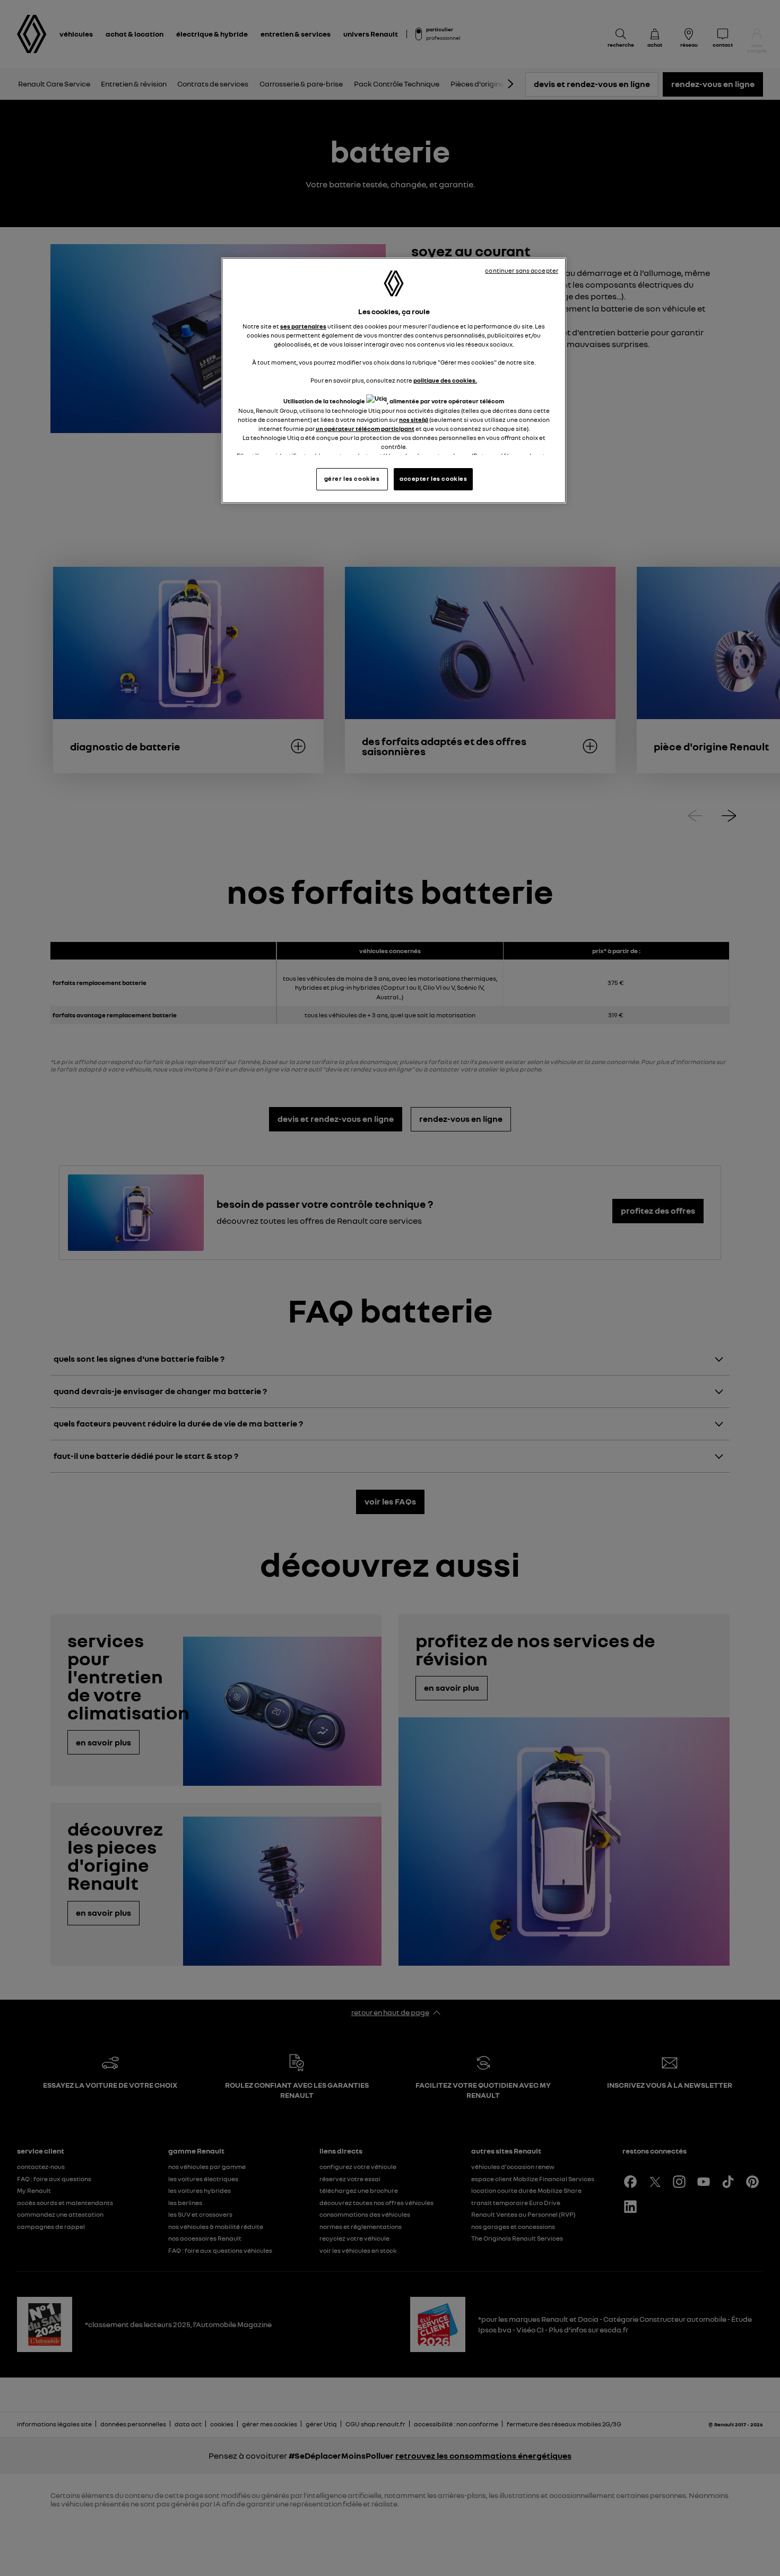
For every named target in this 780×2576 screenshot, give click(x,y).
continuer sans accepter (522, 271)
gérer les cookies (352, 479)
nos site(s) (414, 420)
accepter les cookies (433, 479)
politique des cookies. (445, 381)
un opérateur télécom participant (365, 429)
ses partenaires (303, 326)
